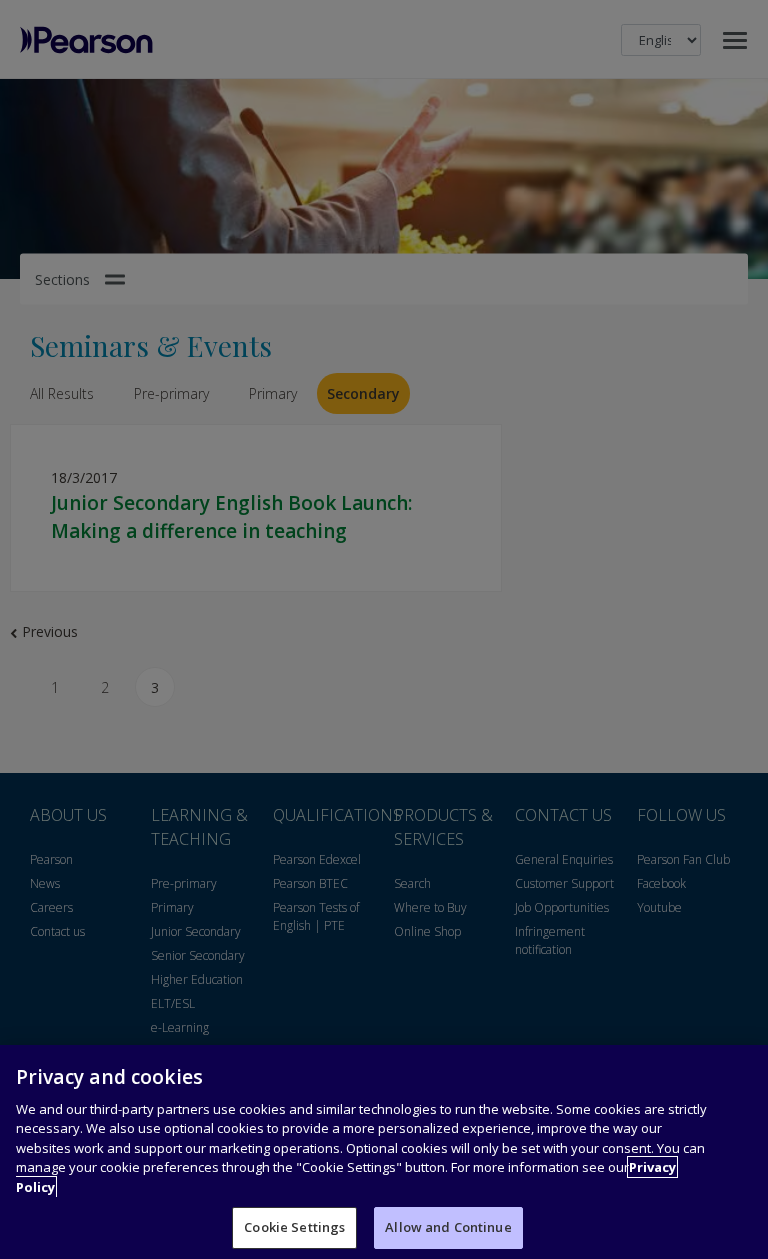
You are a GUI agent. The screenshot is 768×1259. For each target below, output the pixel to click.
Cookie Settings (294, 1227)
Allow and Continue (448, 1227)
